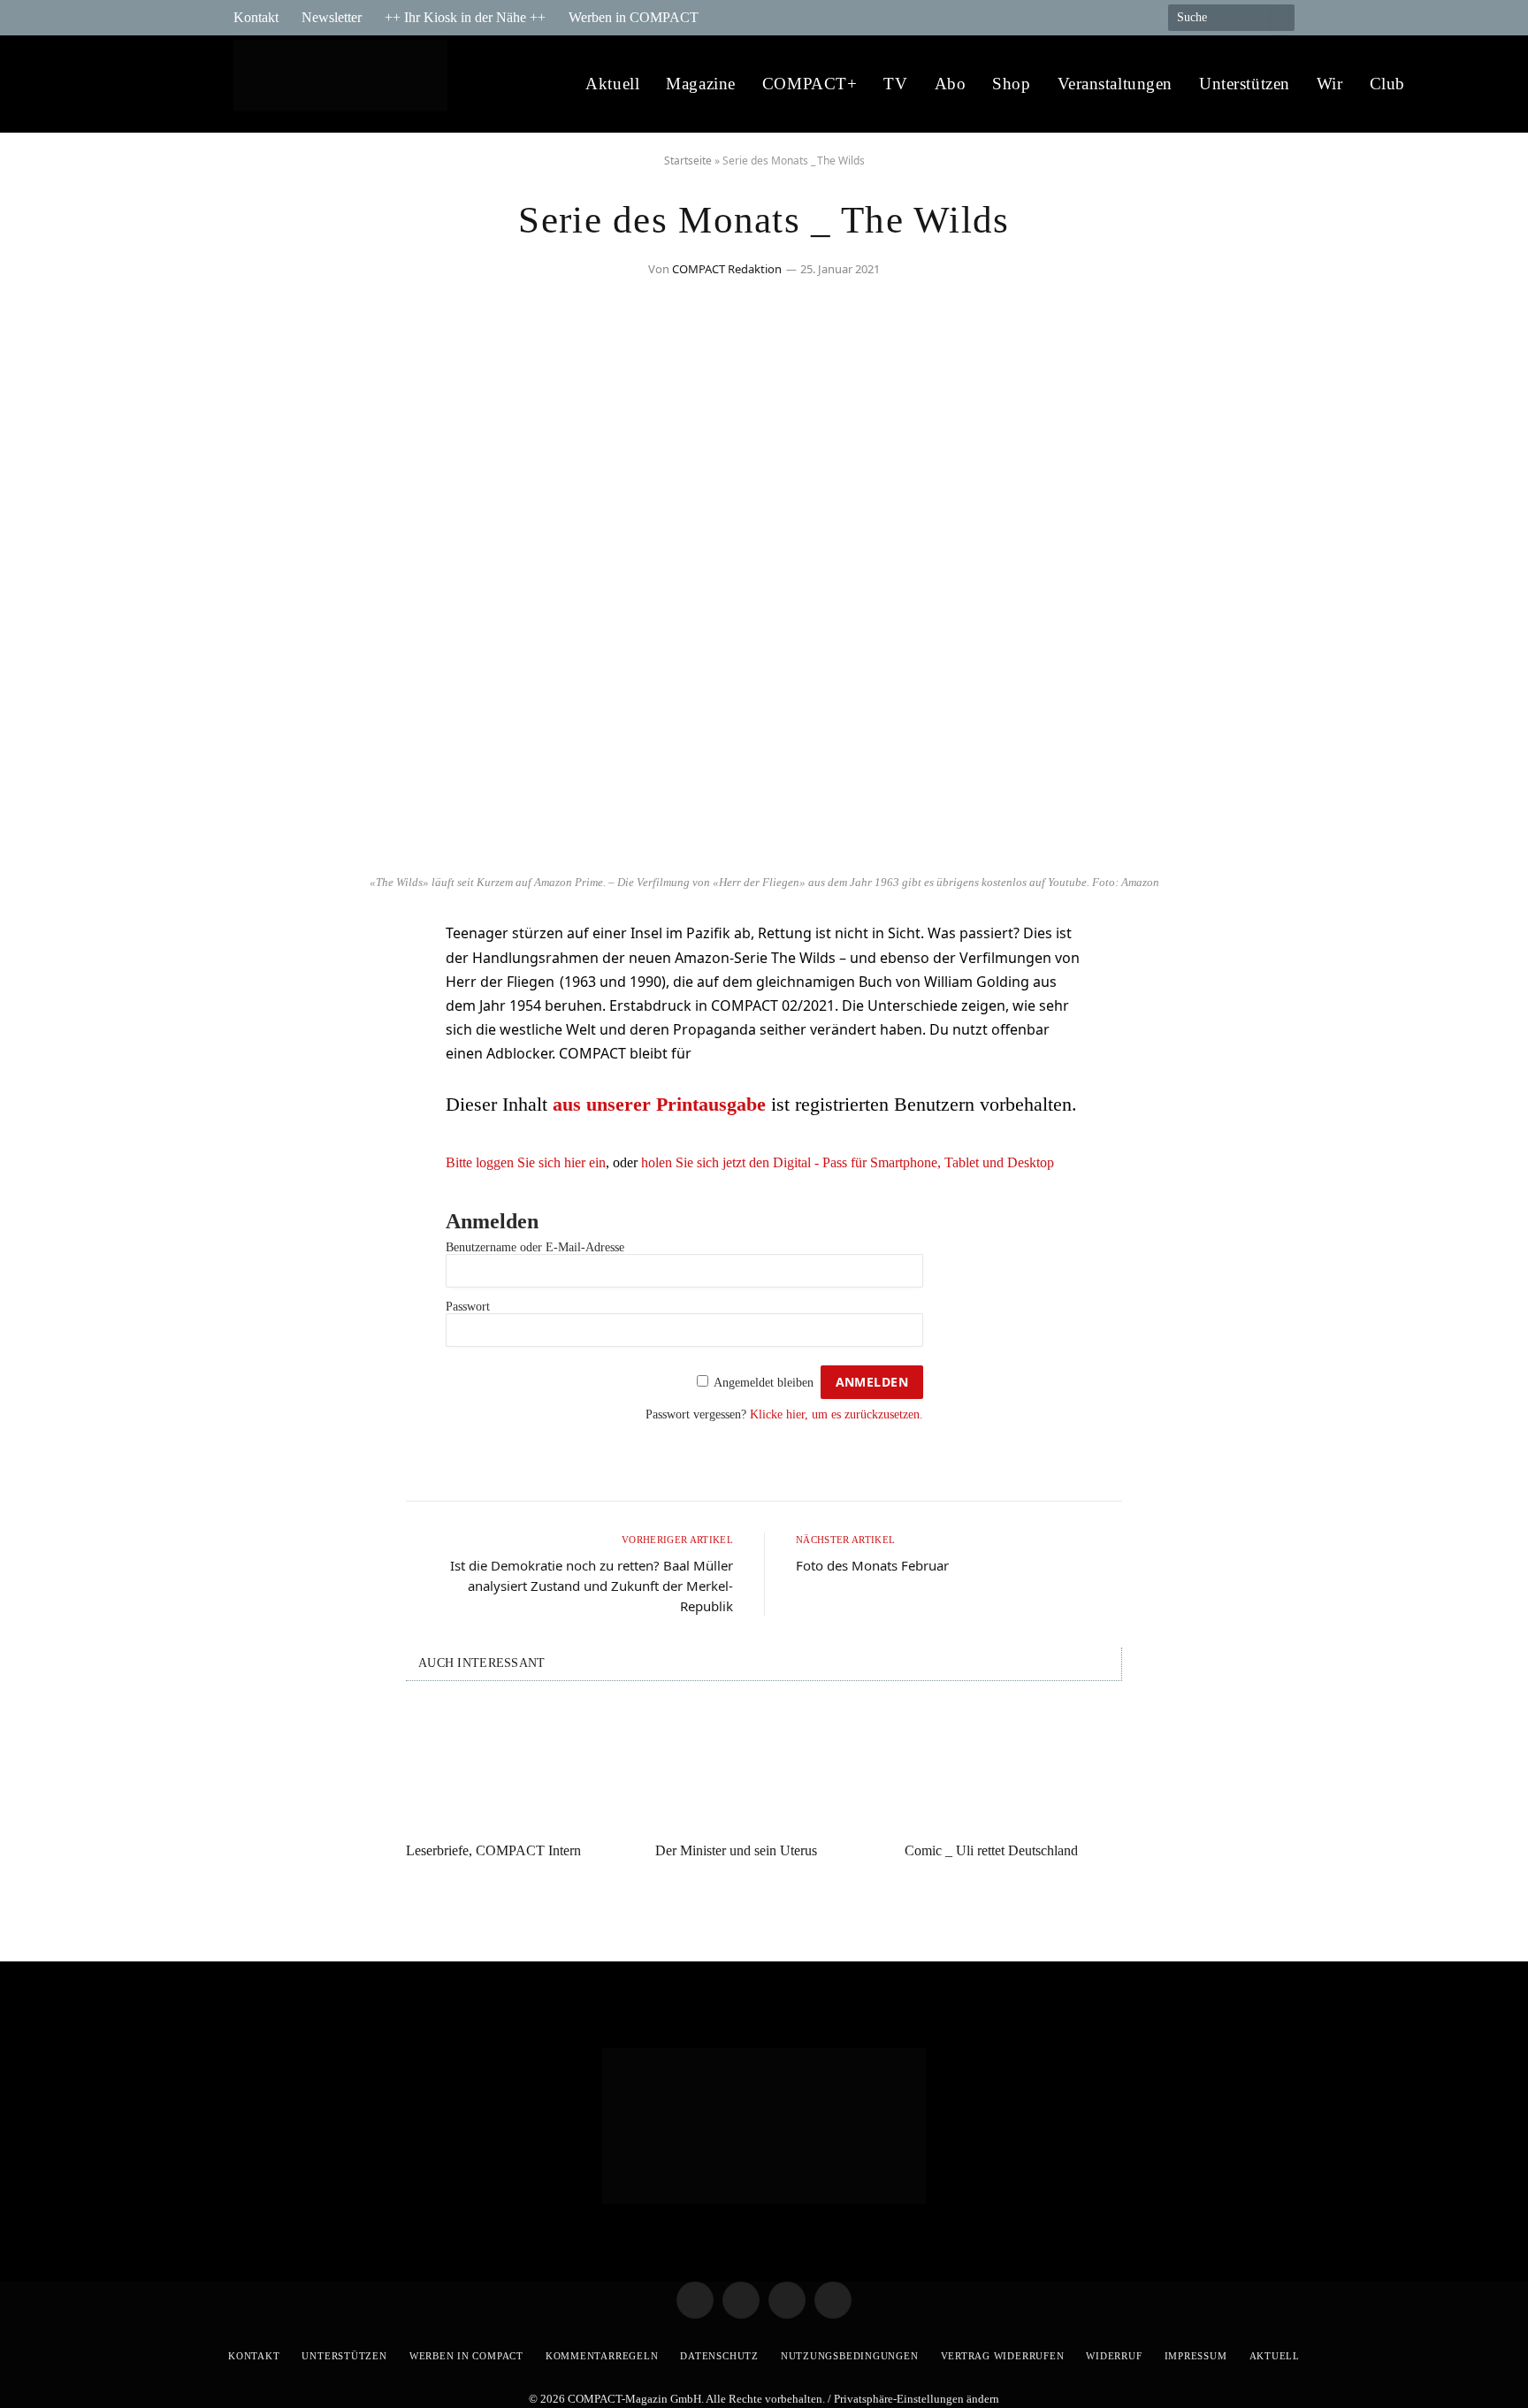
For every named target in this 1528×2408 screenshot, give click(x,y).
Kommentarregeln (602, 2356)
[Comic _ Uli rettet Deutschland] (1013, 1767)
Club (1387, 84)
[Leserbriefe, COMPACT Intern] (515, 1767)
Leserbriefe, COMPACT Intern (493, 1850)
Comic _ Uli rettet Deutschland (991, 1850)
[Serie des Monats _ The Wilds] (764, 856)
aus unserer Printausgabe (659, 1104)
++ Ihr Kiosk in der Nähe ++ (465, 17)
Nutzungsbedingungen (850, 2356)
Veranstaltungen (1115, 84)
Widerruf (1114, 2356)
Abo (951, 84)
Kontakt (256, 17)
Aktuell (612, 84)
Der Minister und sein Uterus (736, 1850)
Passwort (468, 1307)
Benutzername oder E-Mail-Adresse (535, 1247)
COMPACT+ (810, 84)
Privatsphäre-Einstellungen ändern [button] (917, 2399)
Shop (1011, 84)
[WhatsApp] (264, 1079)
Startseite (688, 161)
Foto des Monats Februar (872, 1565)
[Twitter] (264, 989)
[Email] (264, 1034)
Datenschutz (719, 2356)
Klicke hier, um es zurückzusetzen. (837, 1414)
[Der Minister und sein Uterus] (764, 1767)
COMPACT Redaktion (727, 269)
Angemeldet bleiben (764, 1383)
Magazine (701, 84)
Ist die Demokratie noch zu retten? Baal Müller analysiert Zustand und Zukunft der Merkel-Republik (592, 1586)
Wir (1330, 84)
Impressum (1196, 2356)
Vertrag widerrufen (1003, 2356)
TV (895, 84)
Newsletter (332, 17)
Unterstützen (1245, 84)
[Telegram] (264, 944)
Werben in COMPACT (634, 17)
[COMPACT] (345, 84)
